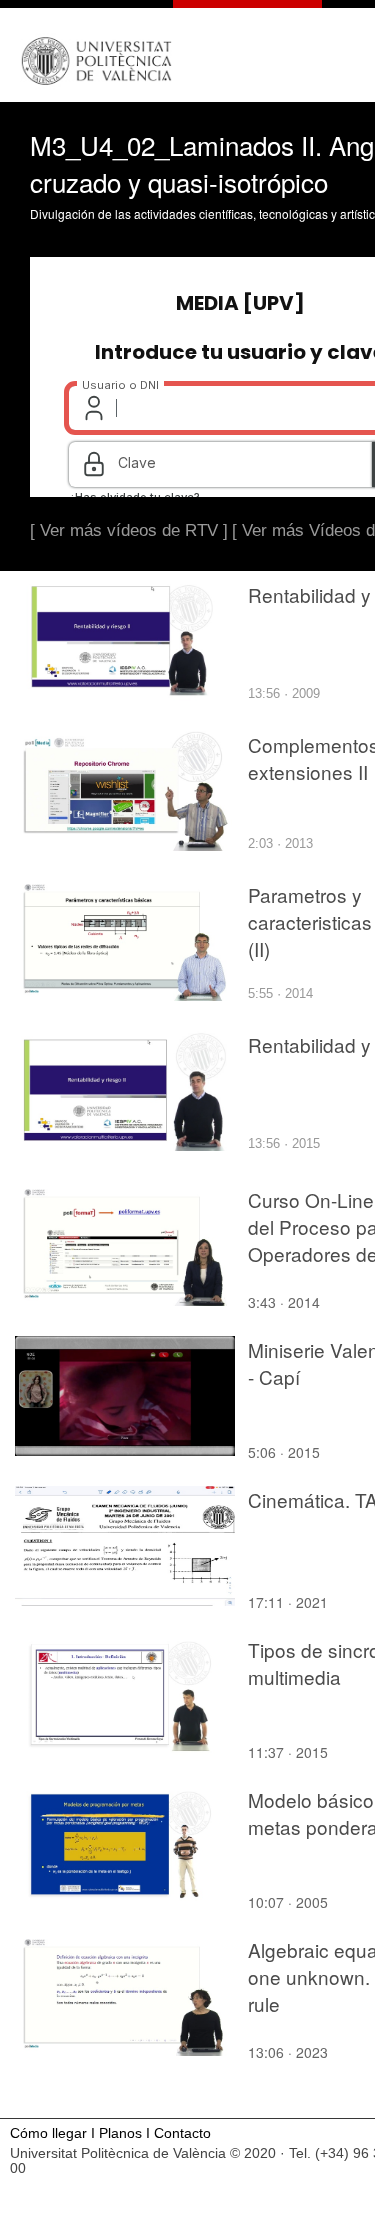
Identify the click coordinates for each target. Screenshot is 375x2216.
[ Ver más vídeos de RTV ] (129, 530)
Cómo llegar (48, 2133)
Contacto (182, 2133)
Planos (120, 2133)
